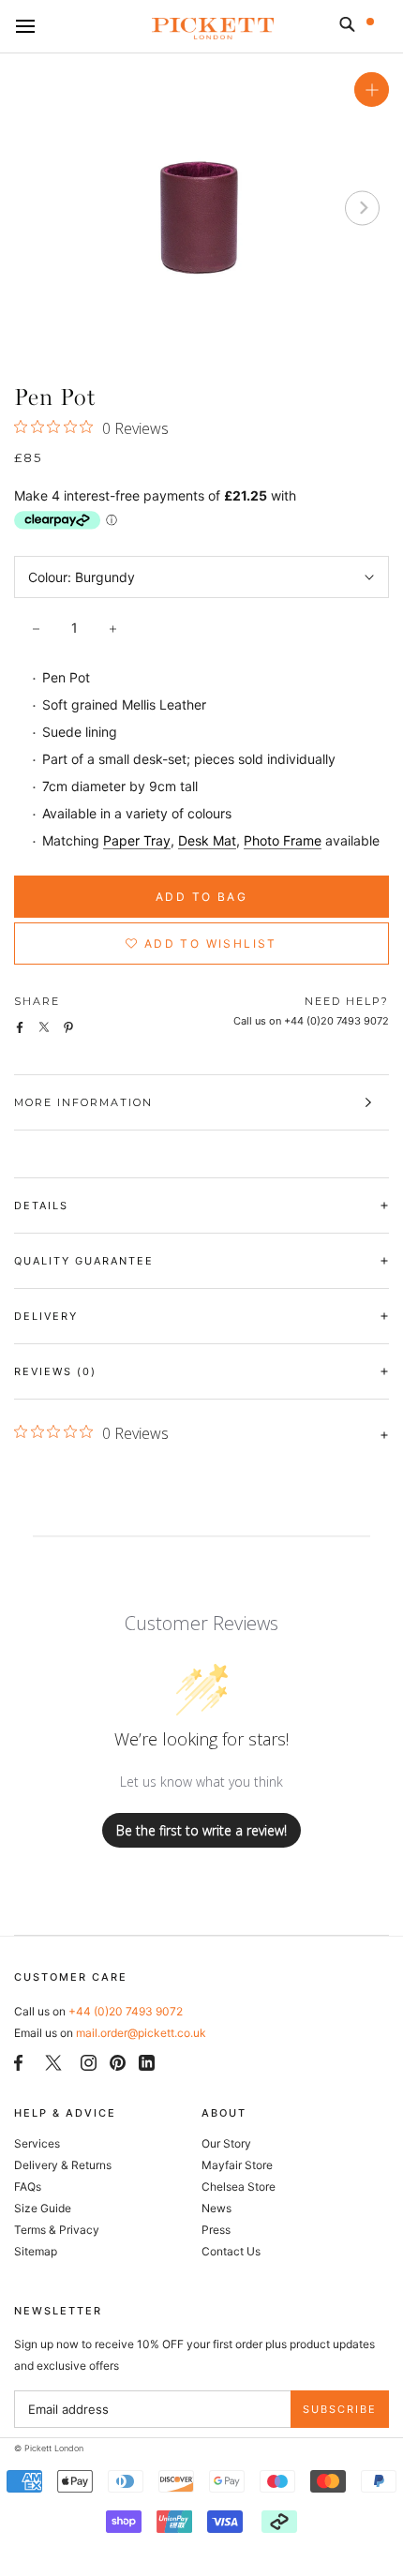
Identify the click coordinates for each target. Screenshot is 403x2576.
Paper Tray (137, 840)
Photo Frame (283, 840)
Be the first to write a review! (201, 1830)
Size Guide (43, 2208)
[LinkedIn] (147, 2062)
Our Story (226, 2143)
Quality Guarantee (84, 1261)
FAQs (28, 2187)
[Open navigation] (25, 27)
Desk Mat (207, 840)
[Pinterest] (118, 2062)
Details (41, 1206)
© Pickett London (49, 2448)
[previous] (41, 208)
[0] (382, 28)
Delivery (46, 1316)
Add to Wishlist (209, 944)
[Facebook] (18, 2062)
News (216, 2208)
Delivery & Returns (63, 2165)
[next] (362, 208)
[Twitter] (53, 2062)
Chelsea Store (239, 2187)
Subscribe (340, 2409)
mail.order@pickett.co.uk (141, 2033)
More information (83, 1102)
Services (37, 2143)
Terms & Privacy (57, 2230)
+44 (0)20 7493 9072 (126, 2011)
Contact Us (231, 2251)
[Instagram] (89, 2062)
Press (216, 2230)
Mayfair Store (237, 2165)
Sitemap (36, 2251)
